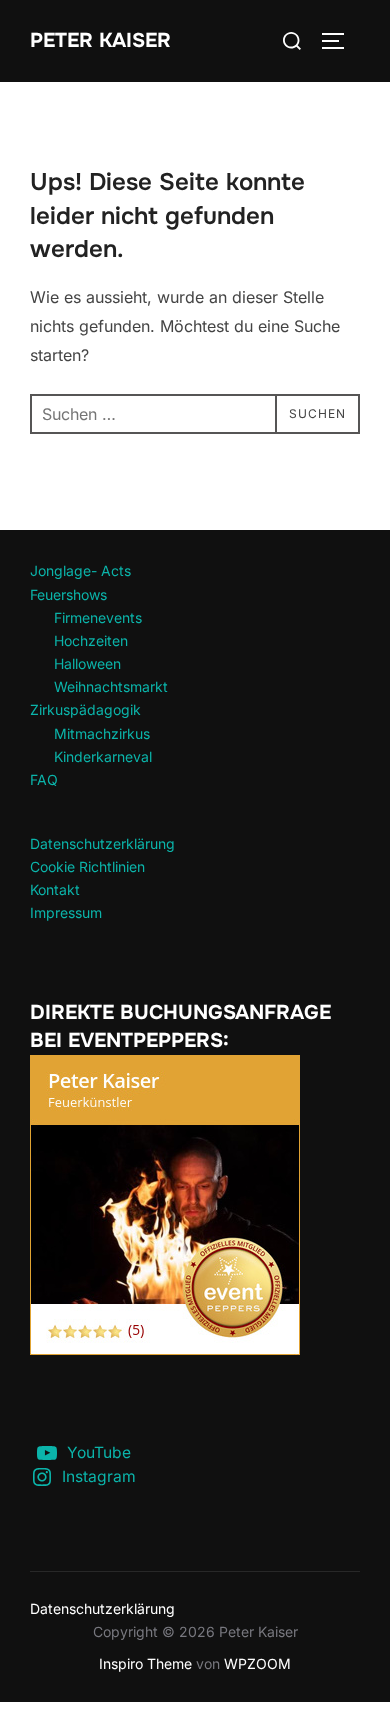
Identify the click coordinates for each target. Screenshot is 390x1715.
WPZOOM (257, 1663)
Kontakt (55, 889)
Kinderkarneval (103, 756)
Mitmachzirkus (102, 733)
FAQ (44, 779)
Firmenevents (98, 617)
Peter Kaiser (100, 40)
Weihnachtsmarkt (111, 686)
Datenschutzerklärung (102, 843)
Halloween (87, 663)
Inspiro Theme (145, 1663)
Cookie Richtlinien (87, 866)
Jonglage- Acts (80, 570)
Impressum (66, 912)
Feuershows (68, 594)
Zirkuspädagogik (85, 709)
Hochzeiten (91, 640)
